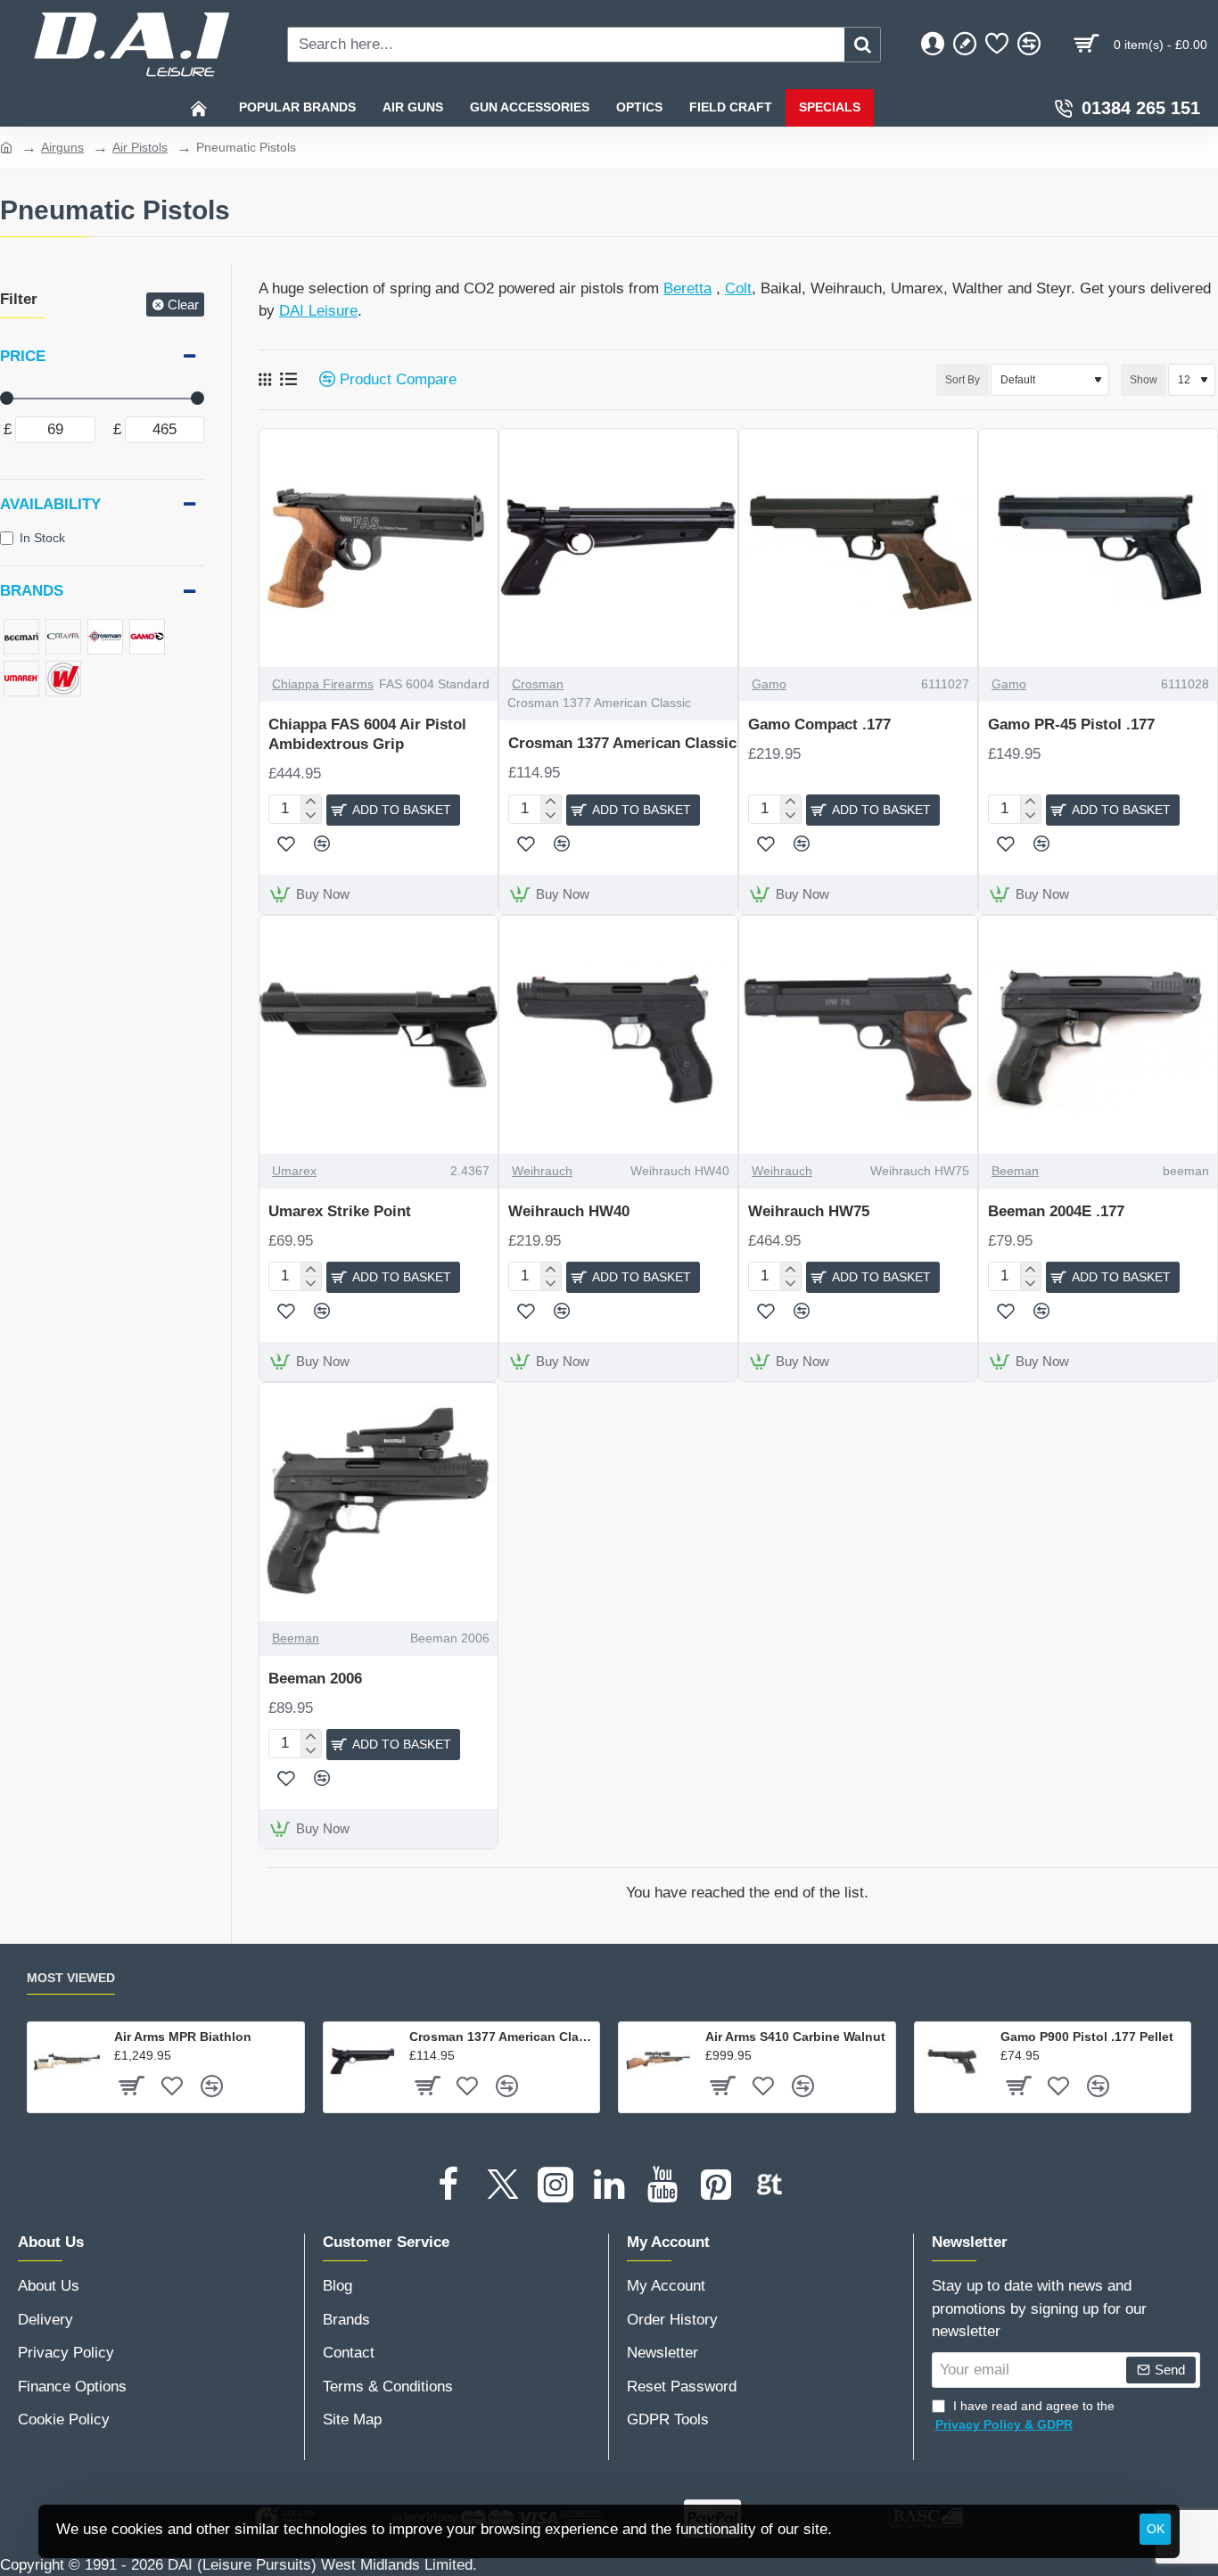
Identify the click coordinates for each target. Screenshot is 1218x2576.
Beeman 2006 (315, 1679)
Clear (183, 305)
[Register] (965, 45)
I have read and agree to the (1025, 2415)
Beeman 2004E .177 (1056, 1211)
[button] (393, 810)
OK (1156, 2529)
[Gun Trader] (769, 2185)
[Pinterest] (716, 2185)
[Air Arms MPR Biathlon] (67, 2062)
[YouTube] (662, 2185)
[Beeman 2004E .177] (1098, 1035)
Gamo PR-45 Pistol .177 (1071, 724)
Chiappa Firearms (323, 684)
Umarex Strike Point (340, 1211)
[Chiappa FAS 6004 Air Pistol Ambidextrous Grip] (379, 548)
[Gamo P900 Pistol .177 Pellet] (954, 2062)
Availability (50, 504)
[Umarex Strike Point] (379, 1035)
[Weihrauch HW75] (858, 1035)
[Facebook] (449, 2185)
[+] (311, 802)
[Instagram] (556, 2185)
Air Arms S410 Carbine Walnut (795, 2037)
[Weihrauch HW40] (618, 1035)
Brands (32, 591)
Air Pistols (140, 147)
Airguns (62, 147)
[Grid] (265, 380)
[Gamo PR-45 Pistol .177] (1098, 548)
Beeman (1015, 1171)
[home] (6, 146)
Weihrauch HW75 (809, 1211)
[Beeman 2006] (379, 1502)
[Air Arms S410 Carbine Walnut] (658, 2062)
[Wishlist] (997, 45)
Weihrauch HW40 (569, 1211)
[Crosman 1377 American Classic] (618, 548)
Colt (738, 288)
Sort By (963, 380)
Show (1144, 380)
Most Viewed (71, 1978)
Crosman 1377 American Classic (622, 743)
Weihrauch (542, 1171)
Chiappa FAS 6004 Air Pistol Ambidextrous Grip (367, 734)
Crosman (538, 684)
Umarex (294, 1171)
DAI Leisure (318, 311)
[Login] (933, 45)
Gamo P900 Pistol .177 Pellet (1087, 2037)
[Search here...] (862, 45)
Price (23, 356)
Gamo (769, 684)
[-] (311, 816)
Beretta (687, 288)
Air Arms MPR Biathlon (183, 2037)
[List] (288, 379)
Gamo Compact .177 (819, 724)
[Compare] (1029, 45)
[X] (502, 2185)
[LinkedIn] (609, 2185)
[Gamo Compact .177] (858, 548)
